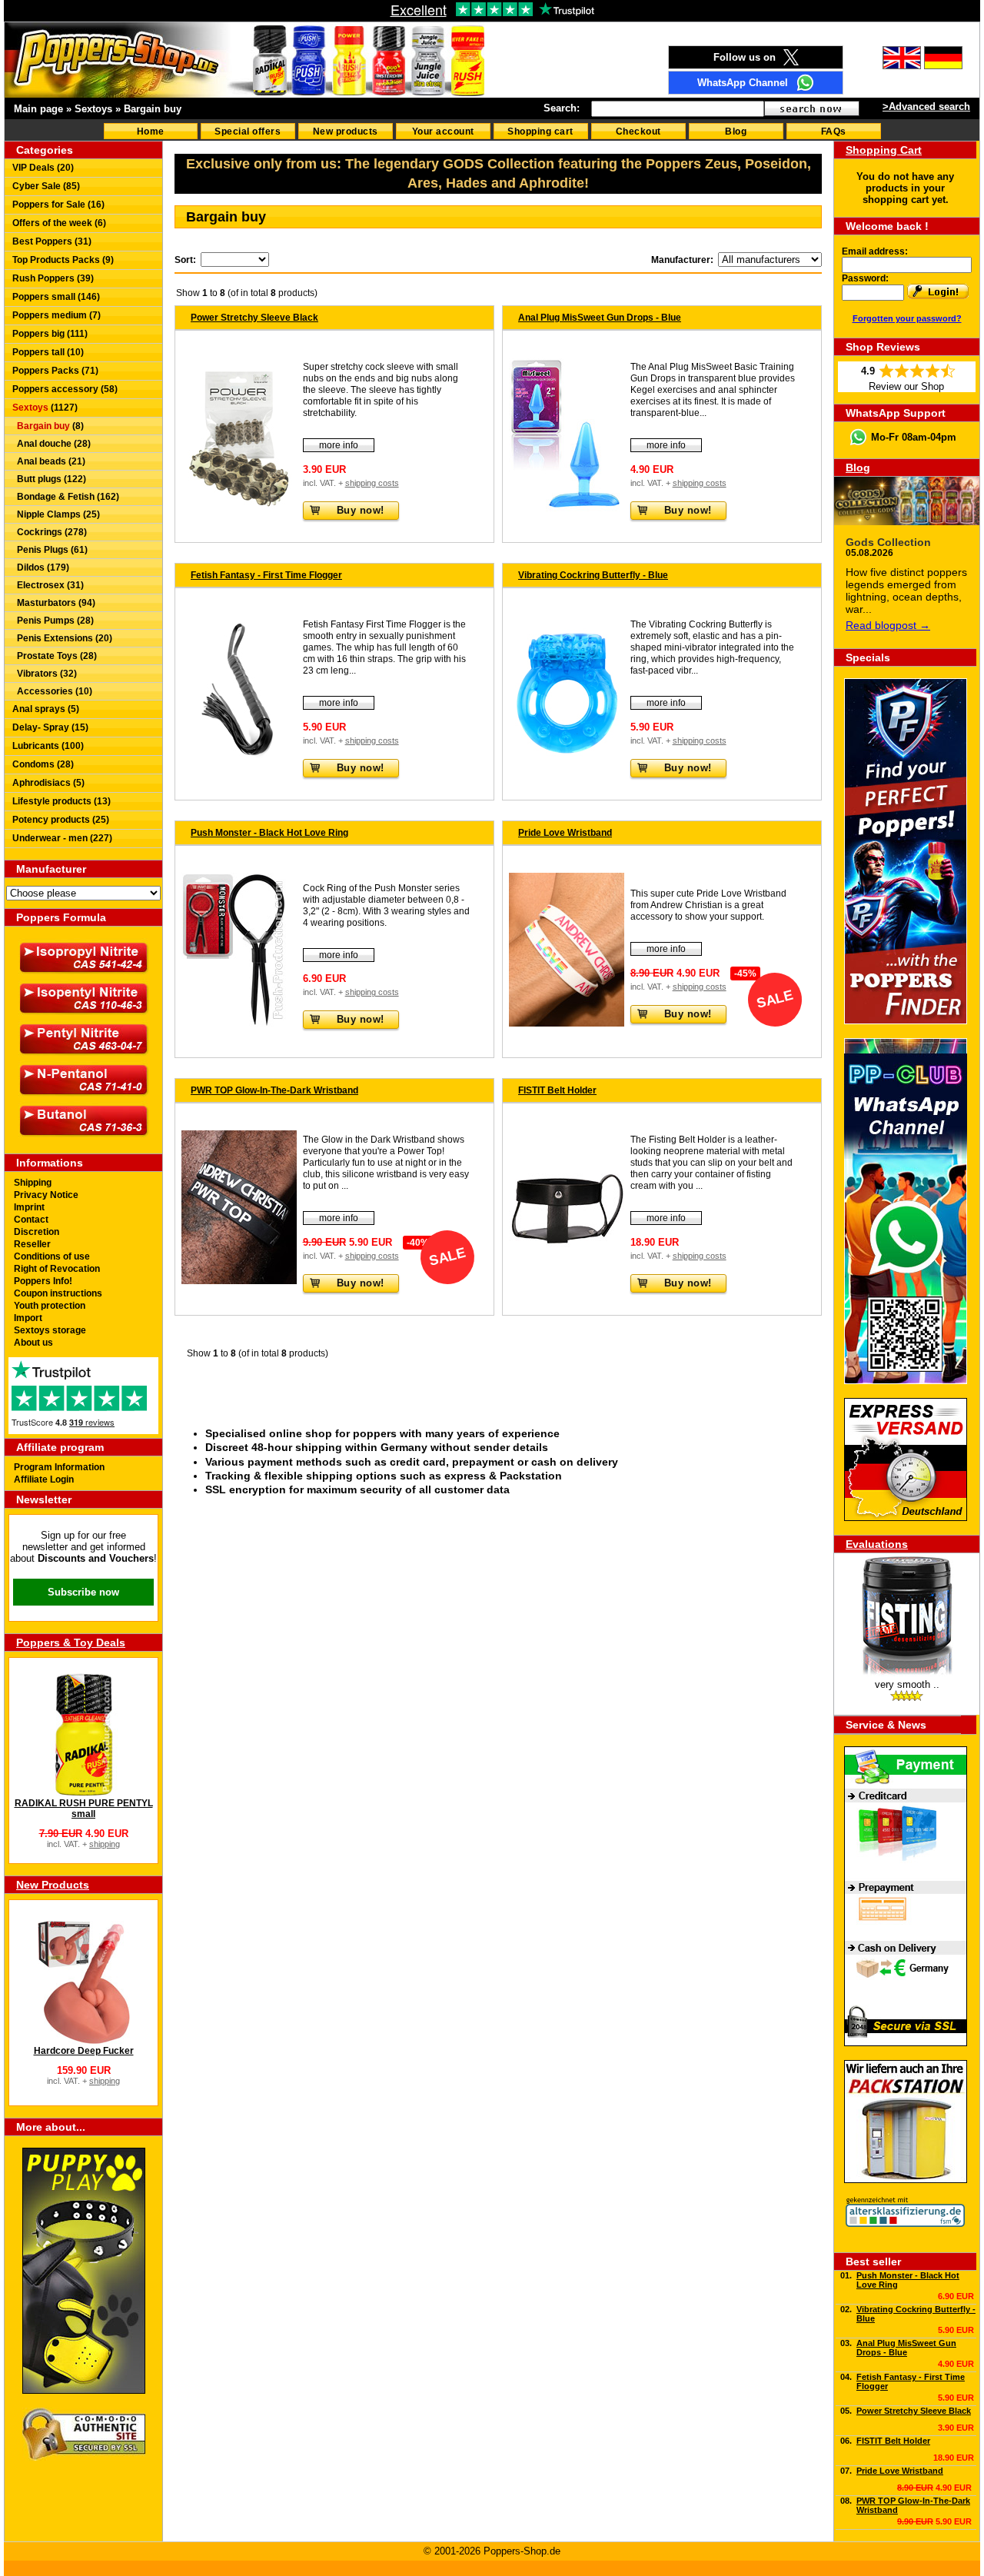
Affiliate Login (44, 1479)
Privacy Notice (46, 1195)
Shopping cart (540, 131)
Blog (736, 131)
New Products (53, 1885)
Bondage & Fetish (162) (66, 497)
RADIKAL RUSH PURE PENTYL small (84, 1809)
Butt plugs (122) (49, 479)
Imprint (29, 1207)
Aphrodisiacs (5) (48, 783)
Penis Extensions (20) (62, 638)
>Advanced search (926, 107)
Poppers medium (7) (57, 315)
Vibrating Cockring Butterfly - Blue (593, 575)
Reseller (32, 1244)
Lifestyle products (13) (61, 801)
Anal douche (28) (52, 444)
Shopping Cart (884, 150)
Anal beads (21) (49, 461)
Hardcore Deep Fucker (84, 2051)
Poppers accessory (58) (65, 389)
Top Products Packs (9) (63, 260)
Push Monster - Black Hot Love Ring (269, 833)
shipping (105, 1844)
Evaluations (877, 1544)
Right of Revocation (57, 1269)
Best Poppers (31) (52, 241)
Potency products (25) (61, 820)
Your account (443, 131)
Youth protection (50, 1306)
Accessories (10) (52, 691)
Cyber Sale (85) (46, 186)
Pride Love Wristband (565, 833)
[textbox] (678, 109)
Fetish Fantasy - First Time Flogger (266, 575)
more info (339, 445)
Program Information (59, 1467)
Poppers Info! (43, 1281)
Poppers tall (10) (48, 352)
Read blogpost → (888, 625)
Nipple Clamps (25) (56, 514)
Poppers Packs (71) (55, 371)
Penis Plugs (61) (50, 550)
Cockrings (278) (50, 532)
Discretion (37, 1232)
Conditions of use (52, 1256)
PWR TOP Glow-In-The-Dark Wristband (274, 1090)
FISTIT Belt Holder (557, 1090)
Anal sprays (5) (46, 709)
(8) (50, 426)
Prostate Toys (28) (55, 656)
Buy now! (361, 510)
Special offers (248, 131)
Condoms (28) (43, 764)
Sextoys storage (50, 1330)
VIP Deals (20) (43, 168)
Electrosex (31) (48, 585)
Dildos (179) (41, 567)
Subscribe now (83, 1592)
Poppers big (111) (50, 334)
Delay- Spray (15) (50, 727)
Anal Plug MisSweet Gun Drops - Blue (600, 318)
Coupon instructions (58, 1293)
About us (33, 1343)
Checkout (638, 131)
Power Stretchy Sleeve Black (254, 318)
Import (28, 1318)
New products (346, 131)
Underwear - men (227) (62, 838)
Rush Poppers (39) (53, 278)
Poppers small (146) (56, 297)
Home (151, 131)
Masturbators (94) (54, 603)
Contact (31, 1220)
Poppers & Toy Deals (71, 1642)
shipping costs (372, 483)
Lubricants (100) (48, 746)
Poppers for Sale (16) (58, 205)
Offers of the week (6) (59, 223)
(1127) (45, 408)
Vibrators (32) (45, 674)
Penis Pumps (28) (53, 621)
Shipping (33, 1183)
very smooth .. (907, 1684)
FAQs (834, 131)
